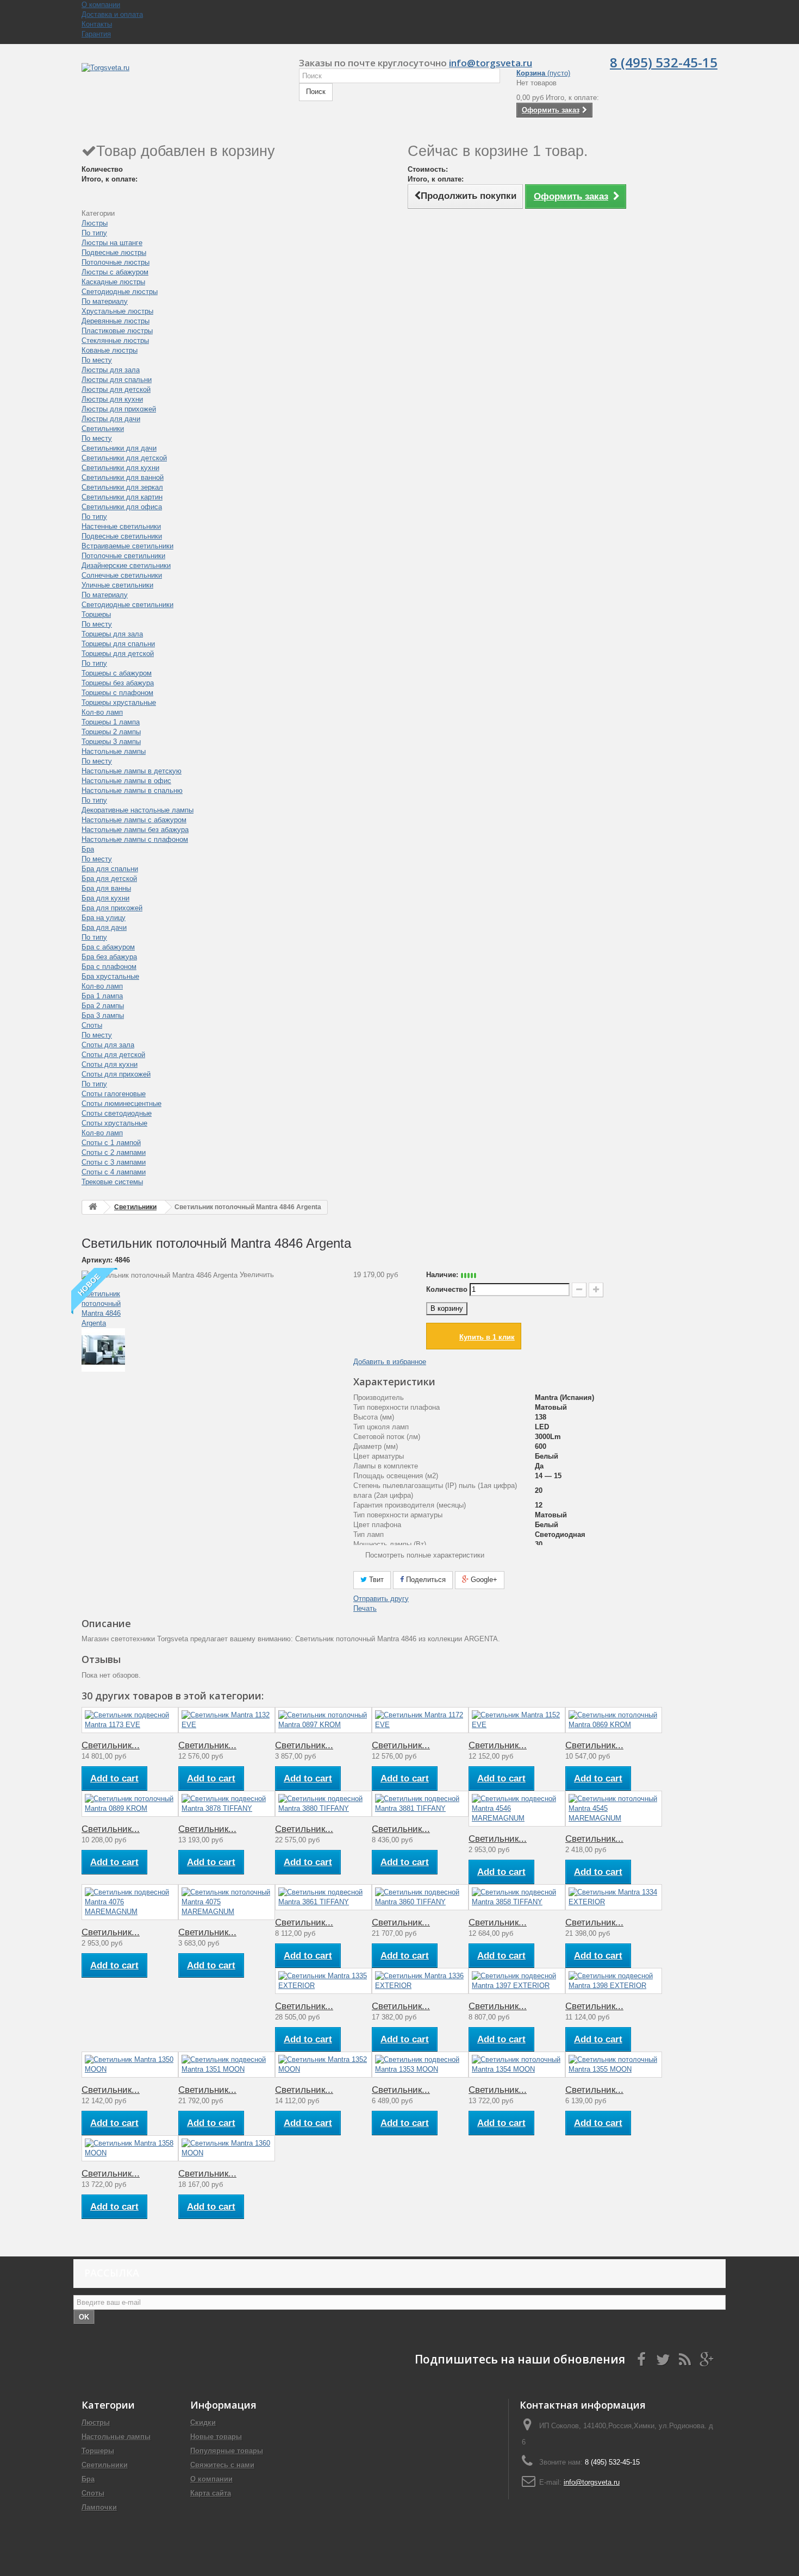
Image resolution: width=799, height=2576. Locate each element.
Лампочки (99, 2507)
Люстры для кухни (112, 399)
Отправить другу (381, 1599)
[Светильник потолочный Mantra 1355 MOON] (614, 2065)
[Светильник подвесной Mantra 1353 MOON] (420, 2065)
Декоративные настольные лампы (138, 810)
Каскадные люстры (113, 282)
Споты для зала (108, 1045)
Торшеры (96, 614)
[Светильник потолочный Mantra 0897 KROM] (323, 1720)
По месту (97, 360)
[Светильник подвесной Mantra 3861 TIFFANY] (323, 1897)
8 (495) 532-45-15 (664, 62)
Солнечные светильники (122, 575)
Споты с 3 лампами (114, 1162)
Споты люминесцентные (121, 1103)
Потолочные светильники (123, 556)
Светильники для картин (122, 497)
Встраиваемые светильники (127, 546)
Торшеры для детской (118, 654)
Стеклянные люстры (115, 340)
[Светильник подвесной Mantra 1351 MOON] (227, 2065)
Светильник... (111, 1745)
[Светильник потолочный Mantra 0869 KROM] (614, 1720)
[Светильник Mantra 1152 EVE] (517, 1720)
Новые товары (216, 2437)
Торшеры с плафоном (117, 693)
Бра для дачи (104, 927)
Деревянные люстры (116, 321)
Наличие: (442, 1275)
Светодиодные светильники (127, 605)
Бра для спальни (110, 869)
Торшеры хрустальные (119, 702)
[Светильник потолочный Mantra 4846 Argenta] (209, 1304)
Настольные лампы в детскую (132, 771)
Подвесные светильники (122, 536)
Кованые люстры (110, 350)
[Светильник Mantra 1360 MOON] (227, 2148)
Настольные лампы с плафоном (135, 839)
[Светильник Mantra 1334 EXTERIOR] (614, 1897)
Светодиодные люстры (120, 292)
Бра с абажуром (108, 947)
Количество (447, 1289)
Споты (92, 1025)
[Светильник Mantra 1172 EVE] (420, 1720)
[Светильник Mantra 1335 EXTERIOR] (323, 1981)
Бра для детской (109, 879)
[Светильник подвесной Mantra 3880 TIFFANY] (323, 1804)
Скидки (203, 2422)
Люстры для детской (116, 389)
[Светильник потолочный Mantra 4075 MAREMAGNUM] (227, 1902)
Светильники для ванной (123, 477)
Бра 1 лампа (102, 996)
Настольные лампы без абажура (135, 830)
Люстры (95, 223)
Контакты (97, 24)
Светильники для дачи (119, 448)
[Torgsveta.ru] (182, 79)
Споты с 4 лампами (114, 1172)
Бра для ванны (106, 888)
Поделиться (425, 1580)
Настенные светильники (121, 526)
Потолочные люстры (116, 262)
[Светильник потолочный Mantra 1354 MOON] (517, 2065)
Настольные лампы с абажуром (134, 820)
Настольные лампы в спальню (132, 790)
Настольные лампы (114, 751)
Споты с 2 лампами (114, 1152)
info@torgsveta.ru (491, 63)
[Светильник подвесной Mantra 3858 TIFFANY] (517, 1897)
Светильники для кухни (120, 468)
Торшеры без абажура (118, 683)
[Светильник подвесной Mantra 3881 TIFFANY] (420, 1804)
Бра (88, 849)
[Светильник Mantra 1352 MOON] (323, 2065)
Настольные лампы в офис (126, 781)
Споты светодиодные (117, 1113)
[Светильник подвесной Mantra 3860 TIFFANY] (420, 1897)
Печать (365, 1608)
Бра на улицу (104, 918)
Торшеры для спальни (118, 644)
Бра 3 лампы (103, 1015)
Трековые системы (112, 1182)
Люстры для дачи (111, 419)
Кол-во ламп (102, 712)
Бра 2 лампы (103, 1006)
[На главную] (93, 1207)
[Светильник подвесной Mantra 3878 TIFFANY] (227, 1804)
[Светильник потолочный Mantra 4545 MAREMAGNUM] (614, 1809)
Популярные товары (227, 2451)
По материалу (105, 301)
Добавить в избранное (390, 1362)
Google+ (483, 1580)
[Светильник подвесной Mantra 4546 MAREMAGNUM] (517, 1809)
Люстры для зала (111, 370)
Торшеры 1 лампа (111, 722)
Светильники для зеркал (122, 487)
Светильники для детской (124, 458)
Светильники (103, 429)
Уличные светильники (117, 585)
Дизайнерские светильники (126, 565)
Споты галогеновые (114, 1094)
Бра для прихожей (112, 908)
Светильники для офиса (122, 507)
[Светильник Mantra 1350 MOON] (130, 2065)
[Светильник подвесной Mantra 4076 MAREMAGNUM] (130, 1902)
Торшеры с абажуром (117, 673)
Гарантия (96, 34)
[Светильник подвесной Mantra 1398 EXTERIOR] (614, 1981)
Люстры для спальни (117, 380)
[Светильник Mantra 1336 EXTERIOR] (420, 1981)
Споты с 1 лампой (111, 1143)
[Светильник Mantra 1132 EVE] (227, 1720)
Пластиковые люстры (117, 331)
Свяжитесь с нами (222, 2465)
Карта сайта (211, 2493)
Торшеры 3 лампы (111, 742)
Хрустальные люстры (117, 311)
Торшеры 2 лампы (111, 732)
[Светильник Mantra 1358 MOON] (130, 2148)
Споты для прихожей (116, 1074)
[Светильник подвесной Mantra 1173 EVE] (130, 1720)
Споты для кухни (110, 1064)
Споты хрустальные (114, 1123)
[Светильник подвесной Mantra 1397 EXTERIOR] (517, 1981)
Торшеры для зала (112, 634)
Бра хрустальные (110, 976)
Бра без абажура (109, 957)
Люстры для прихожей (119, 409)
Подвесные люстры (114, 252)
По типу (94, 233)
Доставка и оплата (112, 14)
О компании (101, 5)
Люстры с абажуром (115, 272)
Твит (375, 1580)
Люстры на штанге (112, 243)
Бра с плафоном (109, 967)
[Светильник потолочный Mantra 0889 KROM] (130, 1804)
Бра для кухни (105, 898)
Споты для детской (113, 1055)
